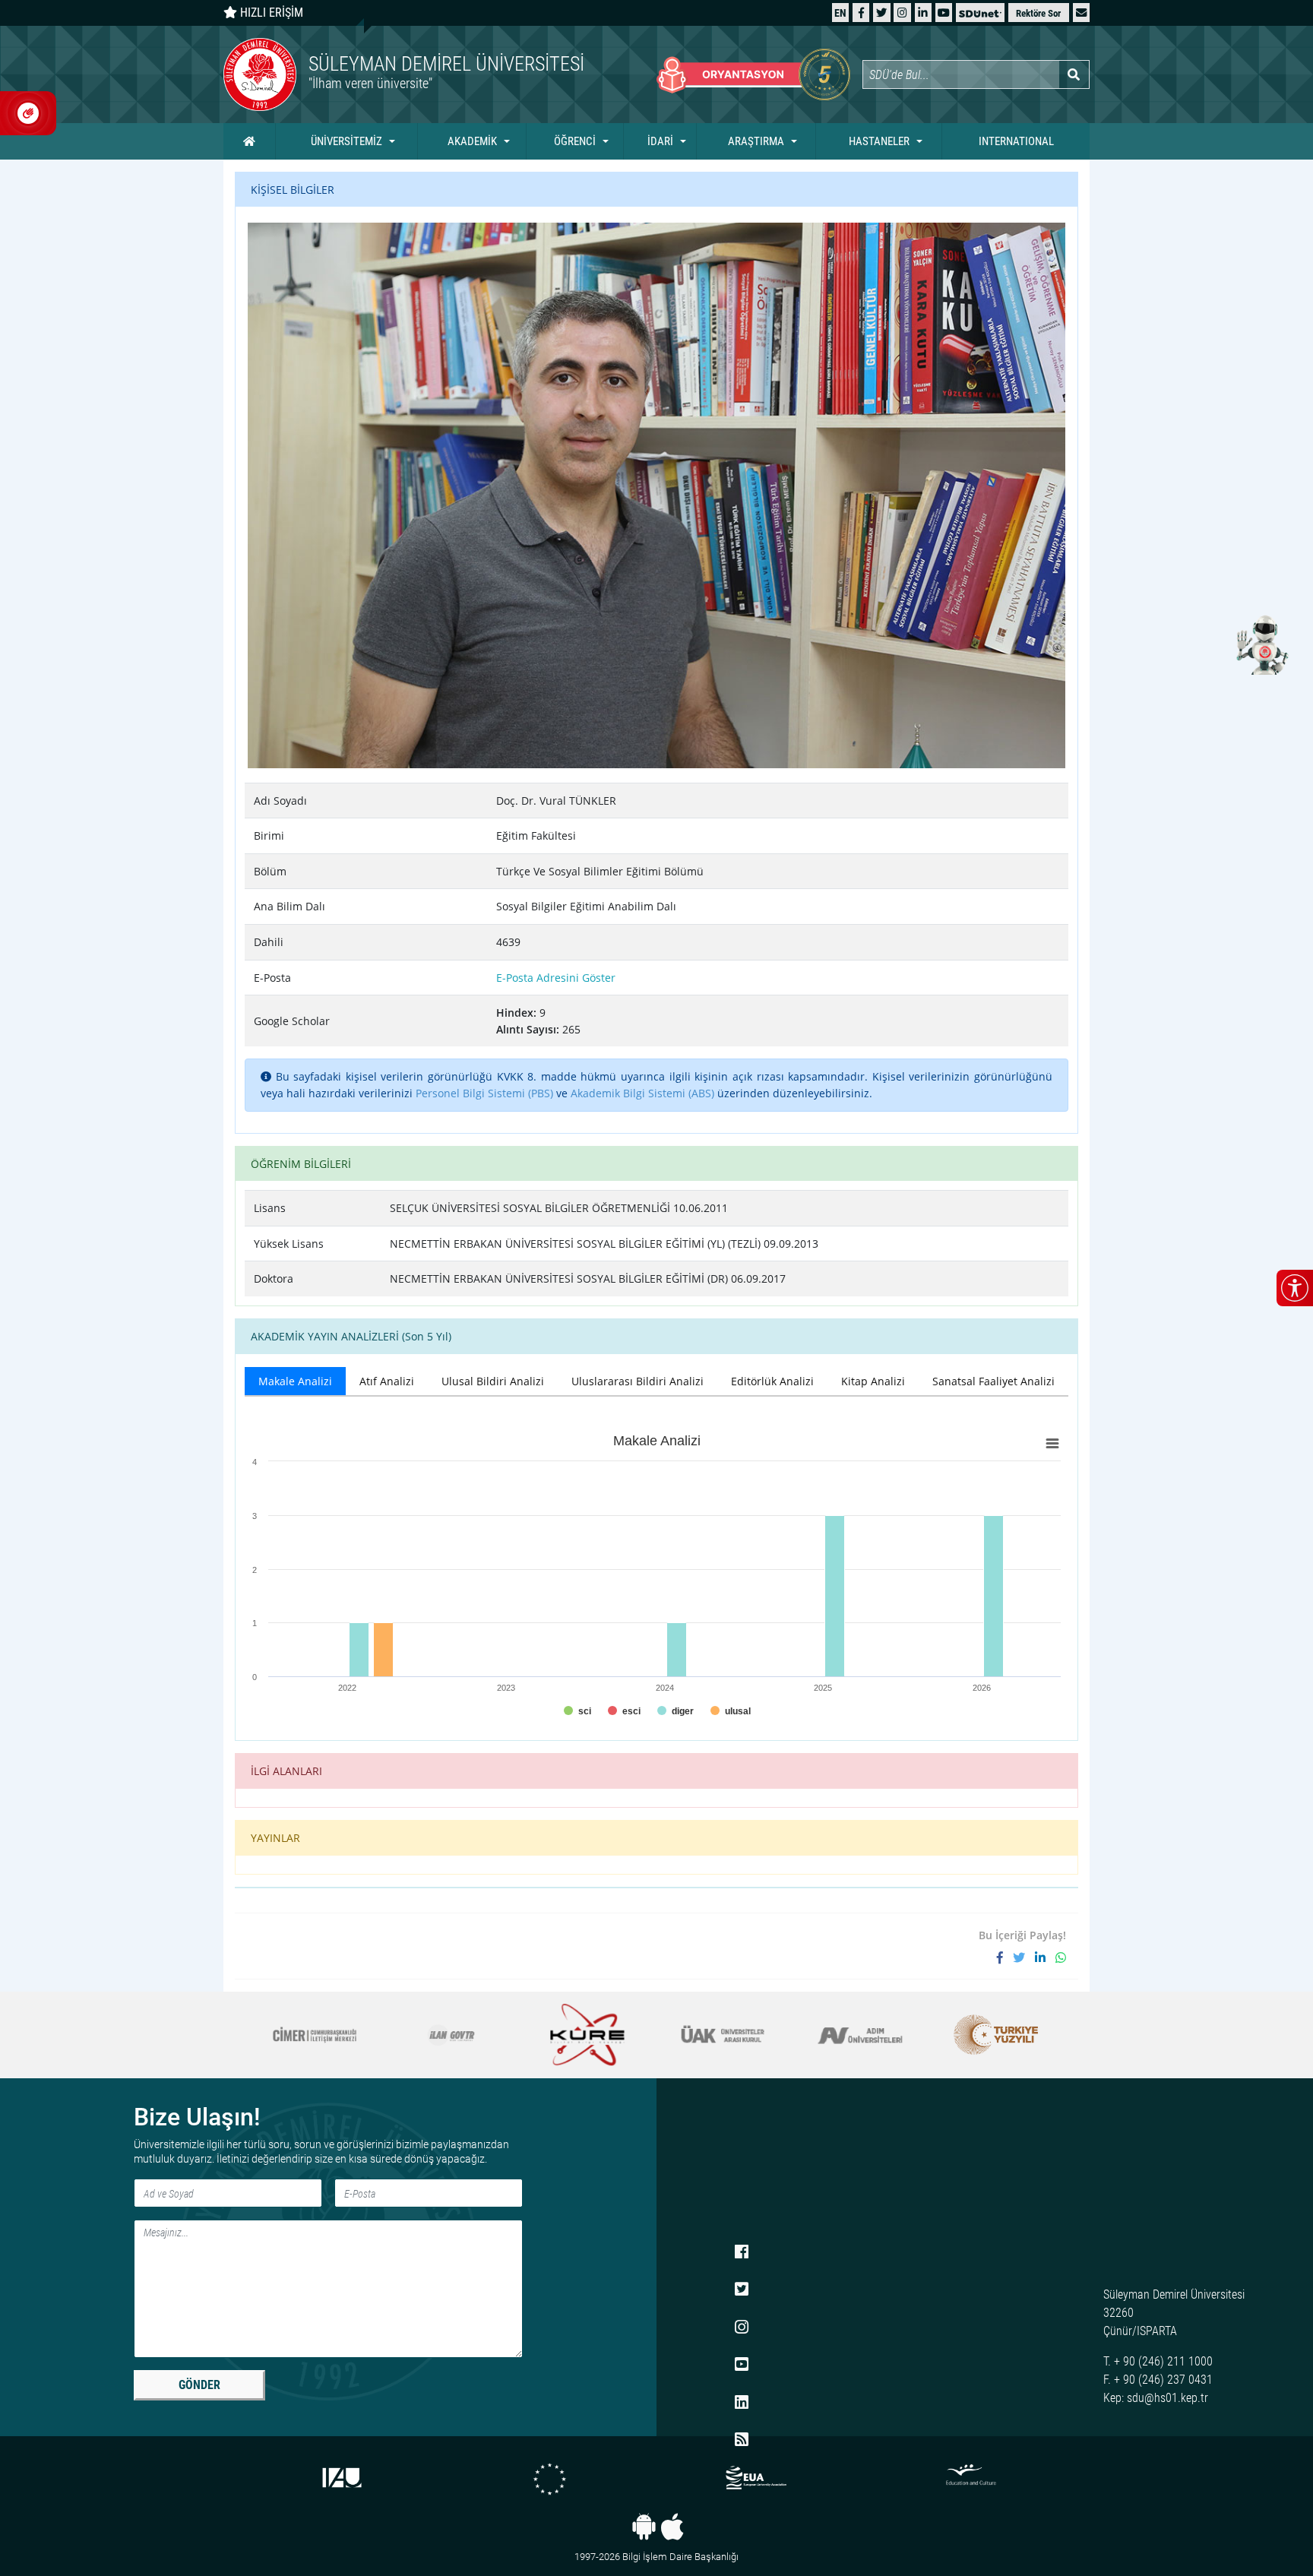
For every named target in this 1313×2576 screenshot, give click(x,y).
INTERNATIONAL (1016, 141)
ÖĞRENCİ (575, 141)
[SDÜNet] (980, 13)
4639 (508, 942)
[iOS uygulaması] (672, 2527)
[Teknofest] (996, 2035)
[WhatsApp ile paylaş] (1061, 1957)
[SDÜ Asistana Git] (1260, 644)
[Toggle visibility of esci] (624, 1711)
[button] (1081, 13)
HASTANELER (879, 141)
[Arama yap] (1074, 74)
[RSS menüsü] (742, 2441)
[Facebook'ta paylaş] (1005, 1957)
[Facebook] (861, 13)
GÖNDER (199, 2385)
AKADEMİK (472, 141)
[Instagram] (902, 13)
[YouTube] (944, 13)
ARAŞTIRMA (756, 141)
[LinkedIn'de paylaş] (1045, 1957)
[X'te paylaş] (1024, 1957)
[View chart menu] (1052, 1444)
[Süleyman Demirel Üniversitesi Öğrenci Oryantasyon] (753, 74)
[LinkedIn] (923, 13)
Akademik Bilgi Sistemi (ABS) (642, 1093)
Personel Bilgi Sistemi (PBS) (484, 1093)
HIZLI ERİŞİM (270, 13)
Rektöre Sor (1038, 13)
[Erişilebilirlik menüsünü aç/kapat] (1295, 1288)
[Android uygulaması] (644, 2527)
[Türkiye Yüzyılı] (860, 2035)
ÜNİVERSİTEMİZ (346, 141)
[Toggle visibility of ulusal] (731, 1711)
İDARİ (660, 141)
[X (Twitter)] (881, 13)
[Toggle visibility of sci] (577, 1711)
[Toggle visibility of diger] (675, 1711)
